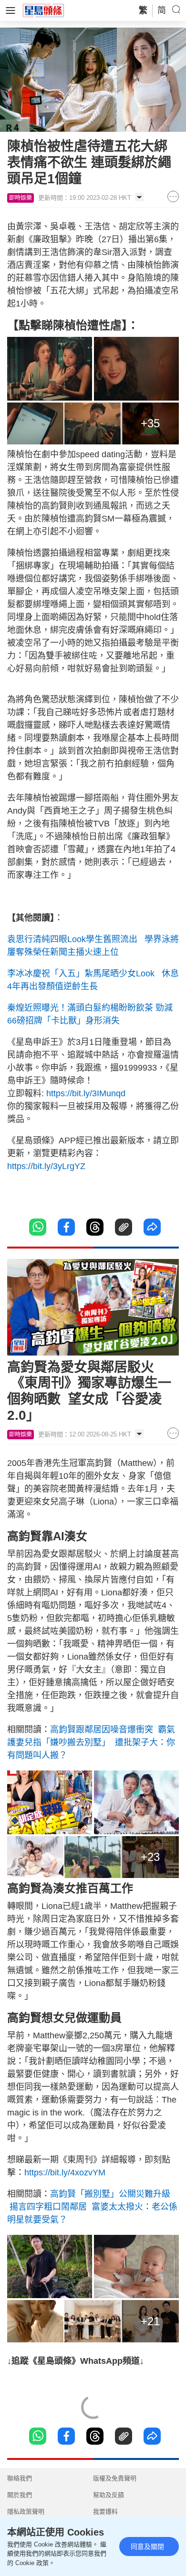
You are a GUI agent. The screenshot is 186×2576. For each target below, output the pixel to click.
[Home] (43, 10)
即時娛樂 (21, 198)
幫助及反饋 (108, 2495)
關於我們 (20, 2495)
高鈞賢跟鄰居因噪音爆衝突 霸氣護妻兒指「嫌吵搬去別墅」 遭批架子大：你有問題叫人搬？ (91, 1742)
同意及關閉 (147, 2547)
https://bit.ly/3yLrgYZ (46, 1166)
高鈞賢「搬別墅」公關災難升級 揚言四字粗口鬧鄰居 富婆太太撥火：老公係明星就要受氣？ (92, 2207)
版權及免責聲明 (115, 2478)
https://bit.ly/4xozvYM (65, 2173)
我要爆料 (105, 2512)
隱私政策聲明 (26, 2512)
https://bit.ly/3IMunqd (86, 1093)
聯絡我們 (20, 2478)
